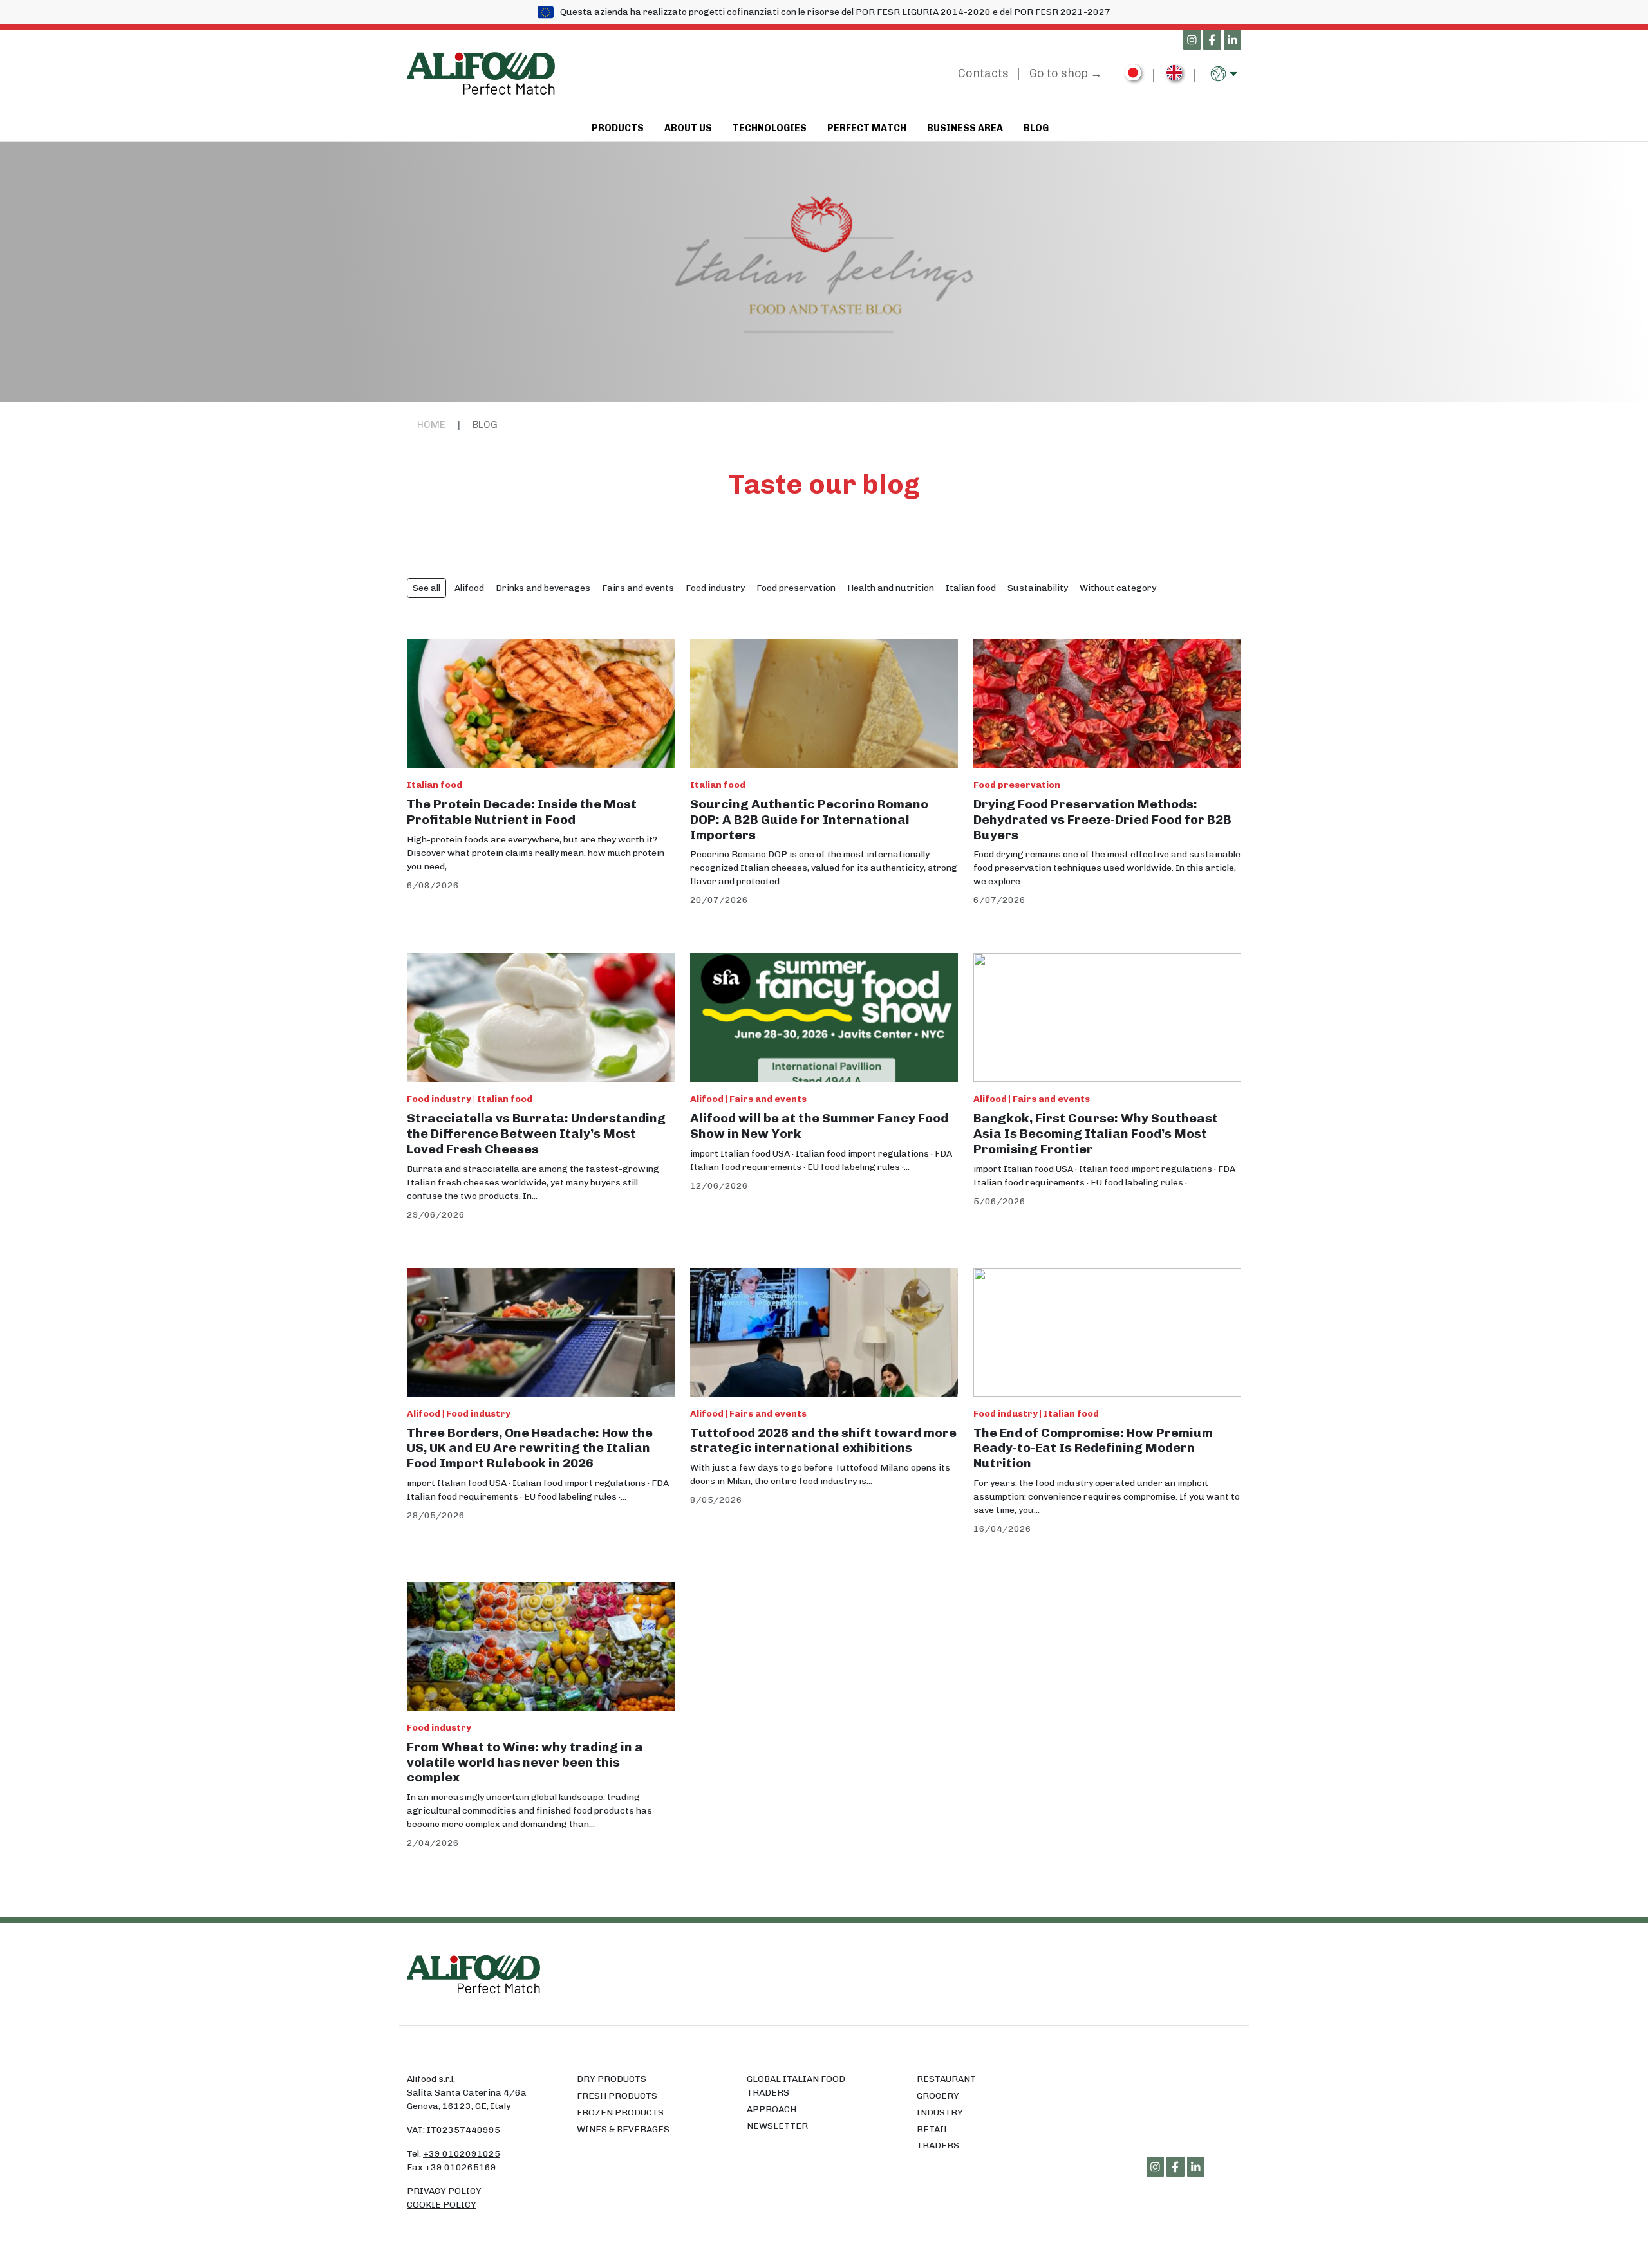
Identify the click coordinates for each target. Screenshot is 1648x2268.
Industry (940, 2113)
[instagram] (1192, 41)
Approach (772, 2109)
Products (618, 128)
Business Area (965, 128)
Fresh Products (617, 2096)
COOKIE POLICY (442, 2205)
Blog (1036, 128)
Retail (933, 2129)
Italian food (971, 588)
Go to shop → (1066, 73)
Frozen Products (620, 2113)
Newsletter (777, 2126)
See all (426, 588)
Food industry (715, 588)
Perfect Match (867, 128)
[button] (1226, 74)
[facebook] (1212, 41)
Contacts (983, 73)
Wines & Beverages (623, 2129)
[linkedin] (1233, 41)
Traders (938, 2145)
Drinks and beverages (543, 588)
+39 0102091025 (462, 2154)
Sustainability (1038, 588)
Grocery (938, 2096)
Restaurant (946, 2079)
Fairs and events (638, 588)
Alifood (469, 588)
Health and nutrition (891, 588)
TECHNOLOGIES (770, 128)
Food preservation (796, 588)
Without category (1118, 588)
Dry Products (612, 2079)
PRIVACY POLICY (444, 2191)
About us (688, 128)
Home (431, 425)
